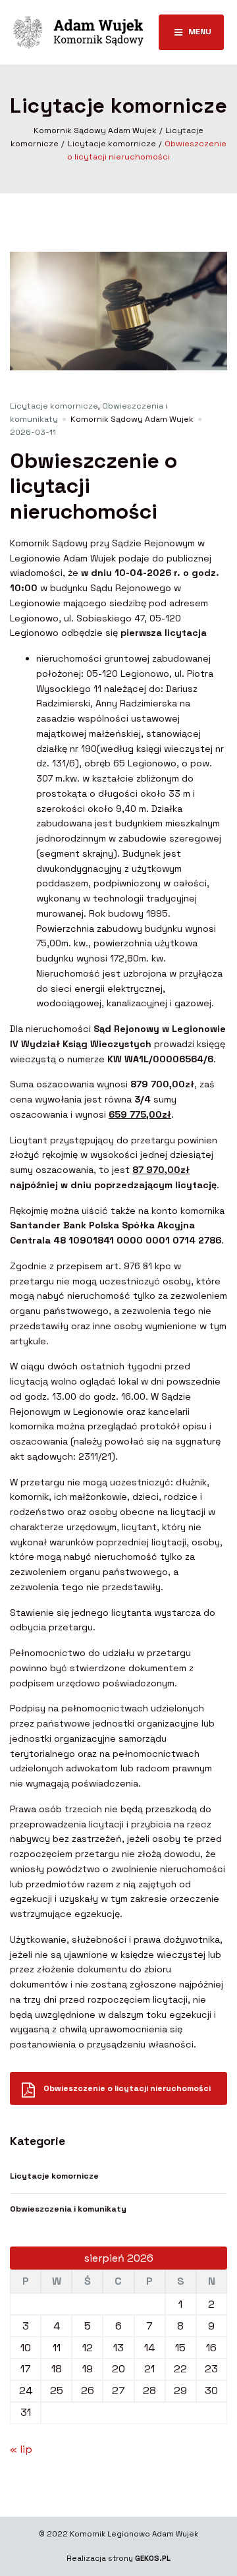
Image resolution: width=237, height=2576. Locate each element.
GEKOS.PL (153, 2558)
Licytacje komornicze (54, 406)
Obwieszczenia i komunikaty (68, 2209)
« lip (21, 2449)
